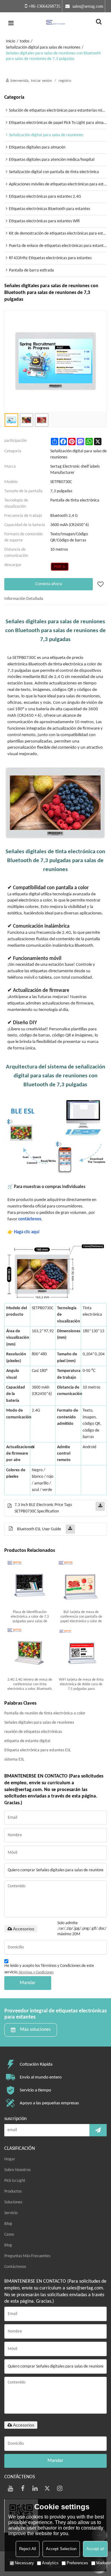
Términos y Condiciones (36, 1972)
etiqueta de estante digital (27, 1741)
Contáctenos (15, 2267)
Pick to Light (15, 2181)
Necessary (24, 2563)
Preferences (77, 2563)
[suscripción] (98, 2130)
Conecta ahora (49, 584)
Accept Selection (61, 2549)
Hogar (10, 2159)
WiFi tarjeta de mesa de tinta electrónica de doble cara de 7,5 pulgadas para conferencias (81, 1685)
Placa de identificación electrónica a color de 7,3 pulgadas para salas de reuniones (30, 1617)
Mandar (28, 1983)
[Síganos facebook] (23, 2488)
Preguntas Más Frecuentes (27, 2256)
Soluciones (13, 2202)
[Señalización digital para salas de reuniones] (60, 567)
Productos (13, 2192)
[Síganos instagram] (60, 2488)
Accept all (95, 2549)
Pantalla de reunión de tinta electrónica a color (45, 1713)
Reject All (28, 2549)
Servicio (11, 2213)
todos (25, 41)
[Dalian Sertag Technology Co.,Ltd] (55, 23)
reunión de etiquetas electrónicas (33, 1732)
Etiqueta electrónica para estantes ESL (38, 1750)
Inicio (10, 41)
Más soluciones (35, 2030)
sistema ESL (14, 1760)
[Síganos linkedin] (35, 2488)
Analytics (50, 2563)
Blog (8, 2224)
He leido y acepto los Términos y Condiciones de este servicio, (49, 1969)
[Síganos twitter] (47, 2488)
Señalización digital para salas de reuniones (43, 48)
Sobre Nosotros (17, 2170)
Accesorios (24, 1929)
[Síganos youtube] (10, 2488)
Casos (9, 2235)
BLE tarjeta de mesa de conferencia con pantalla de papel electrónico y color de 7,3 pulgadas (81, 1617)
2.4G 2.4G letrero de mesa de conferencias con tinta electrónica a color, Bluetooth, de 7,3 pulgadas (30, 1685)
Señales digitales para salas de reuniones (39, 1723)
